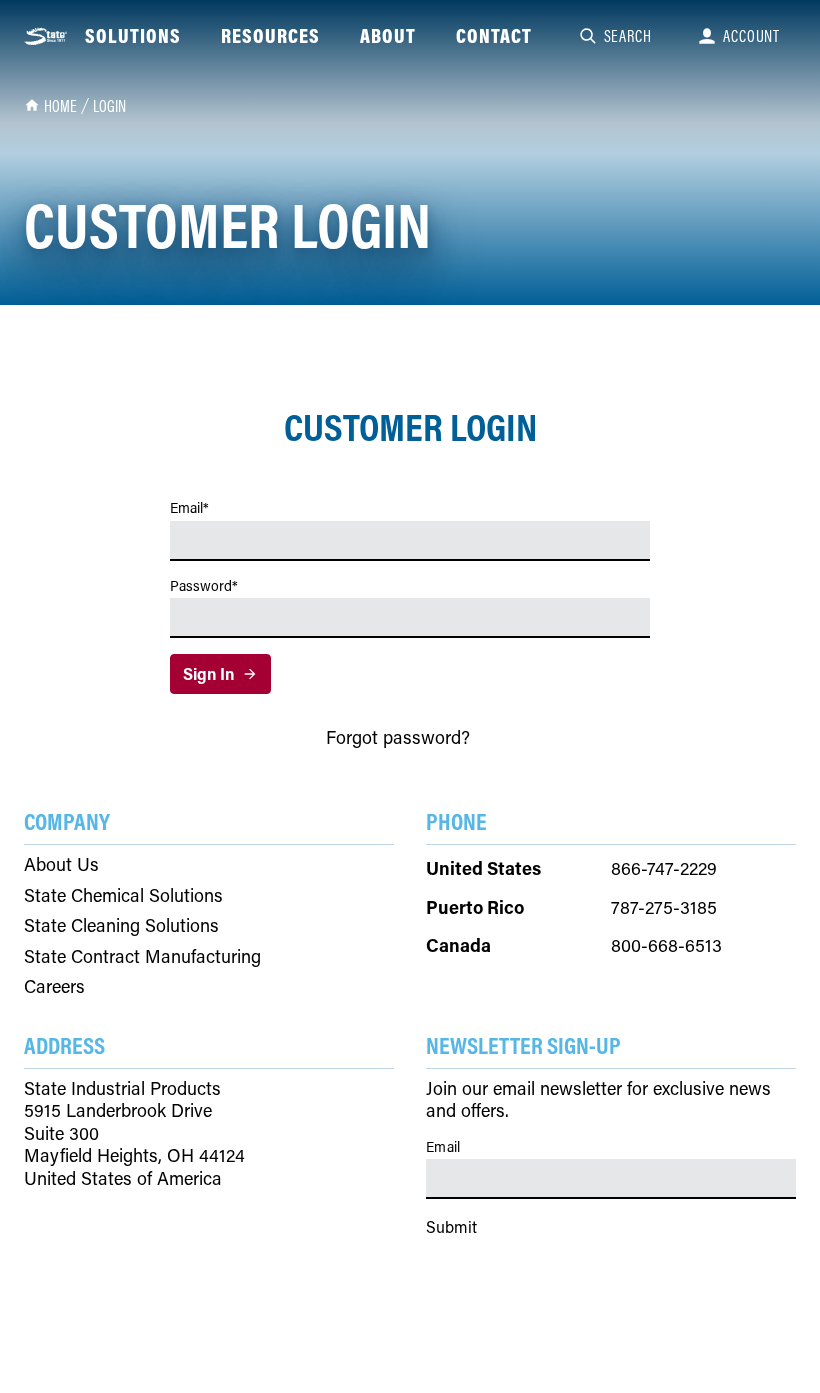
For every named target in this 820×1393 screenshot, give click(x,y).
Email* (189, 508)
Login (109, 106)
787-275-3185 (664, 907)
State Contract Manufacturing (142, 956)
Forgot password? (398, 737)
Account (751, 36)
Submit (451, 1226)
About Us (61, 864)
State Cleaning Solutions (121, 925)
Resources (270, 35)
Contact (494, 35)
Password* (204, 586)
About (388, 35)
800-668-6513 (666, 945)
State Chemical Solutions (123, 895)
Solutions (133, 35)
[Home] (46, 36)
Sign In (208, 673)
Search (628, 36)
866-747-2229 (664, 868)
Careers (54, 986)
